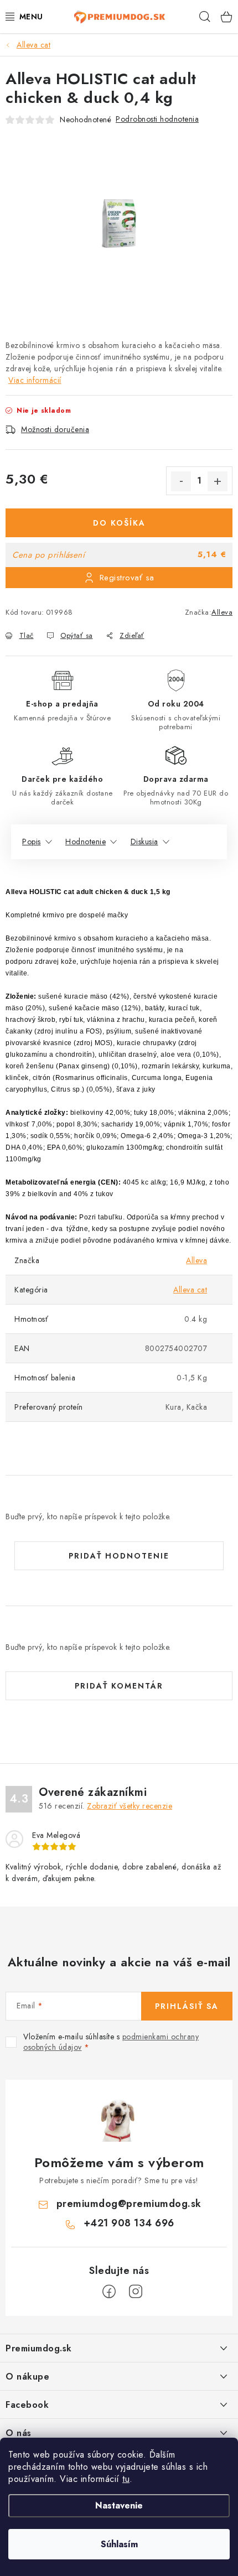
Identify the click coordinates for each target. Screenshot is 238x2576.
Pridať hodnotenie (119, 1556)
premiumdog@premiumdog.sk (129, 2204)
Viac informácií (35, 380)
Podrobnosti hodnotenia (157, 119)
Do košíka (119, 523)
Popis (32, 842)
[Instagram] (136, 2292)
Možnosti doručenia (55, 429)
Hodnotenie (86, 842)
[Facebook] (109, 2292)
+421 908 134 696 (129, 2223)
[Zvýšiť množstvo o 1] (218, 481)
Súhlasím (119, 2544)
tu (126, 2479)
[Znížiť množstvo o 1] (181, 481)
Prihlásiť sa (187, 2006)
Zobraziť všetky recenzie (130, 1806)
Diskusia (144, 842)
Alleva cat (190, 1290)
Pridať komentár (119, 1686)
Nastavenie (119, 2505)
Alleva (222, 612)
